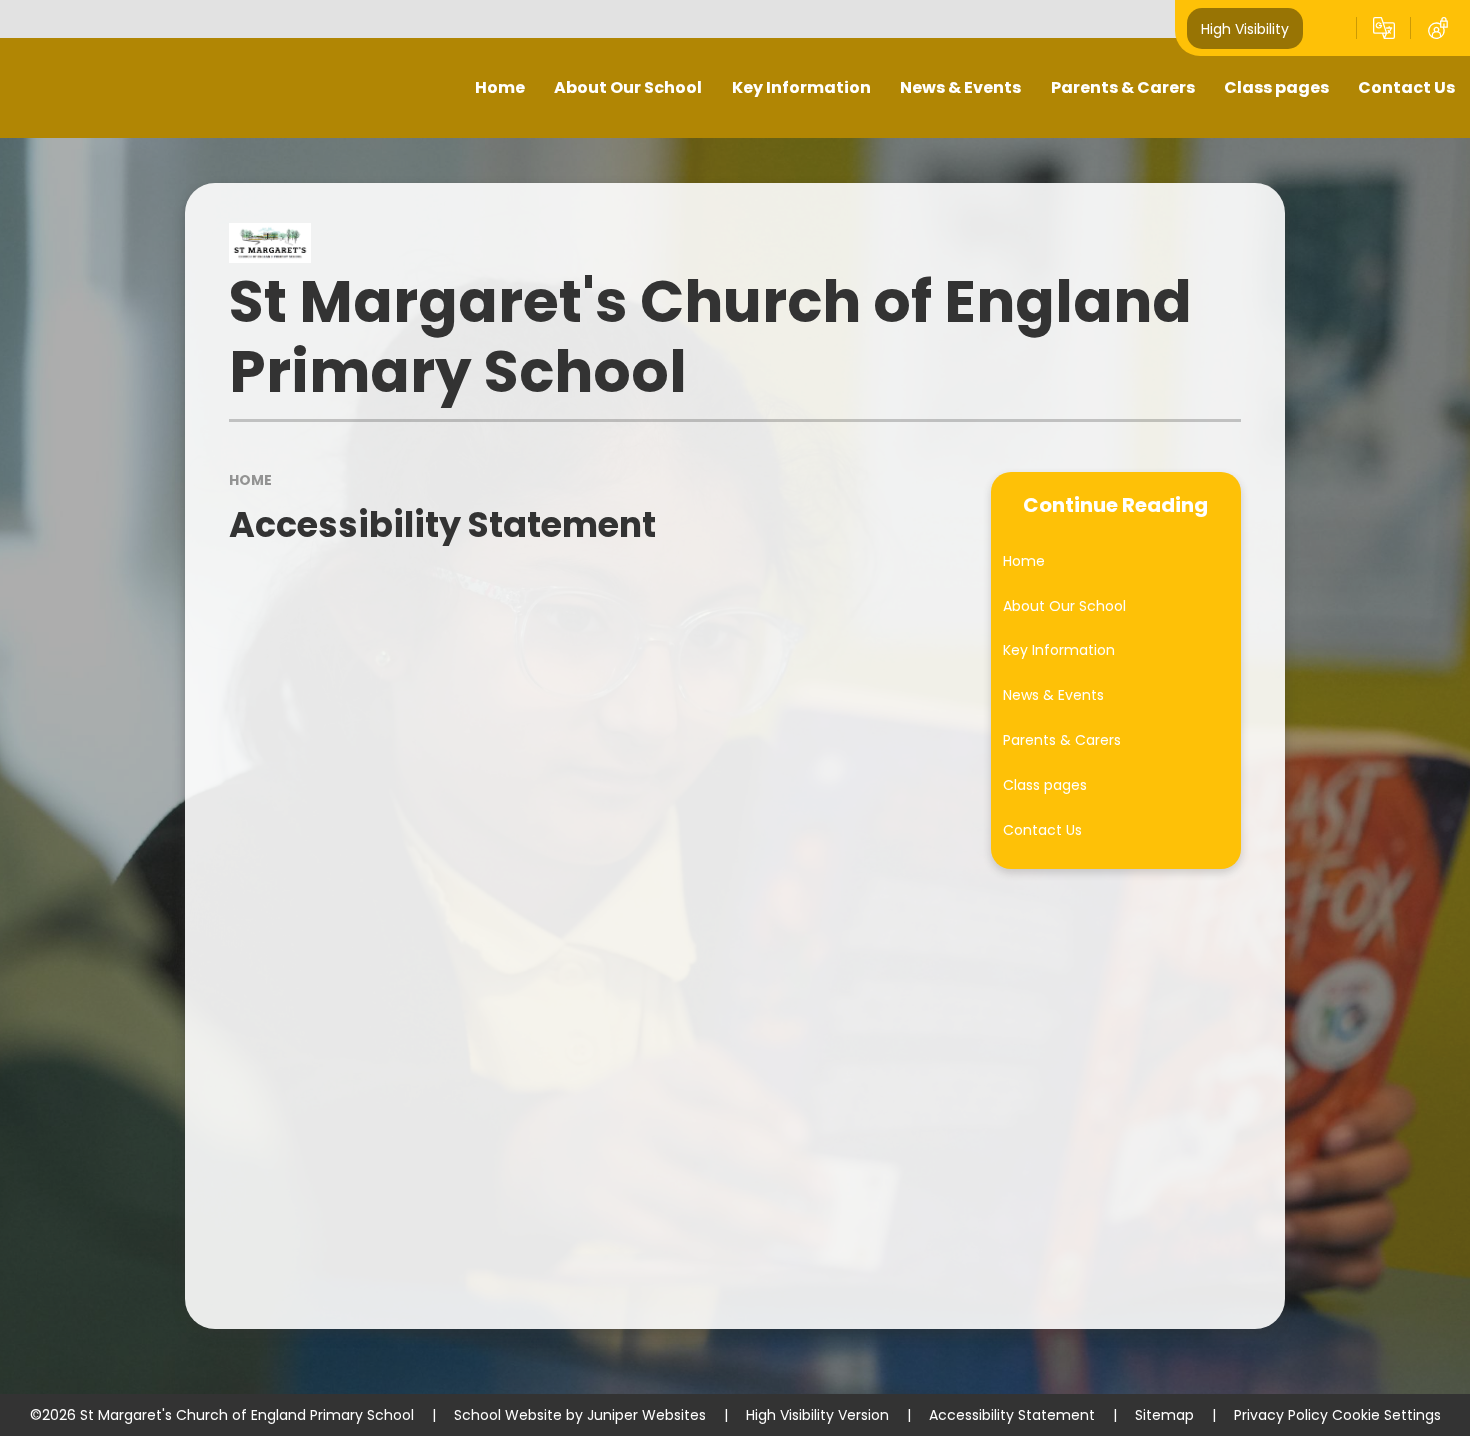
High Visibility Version (817, 1415)
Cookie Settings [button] (1386, 1415)
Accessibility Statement (1012, 1415)
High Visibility (1245, 28)
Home (250, 480)
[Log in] (1438, 28)
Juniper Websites (646, 1415)
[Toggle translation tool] (1384, 28)
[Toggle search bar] (1330, 28)
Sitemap (1164, 1415)
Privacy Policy (1281, 1415)
